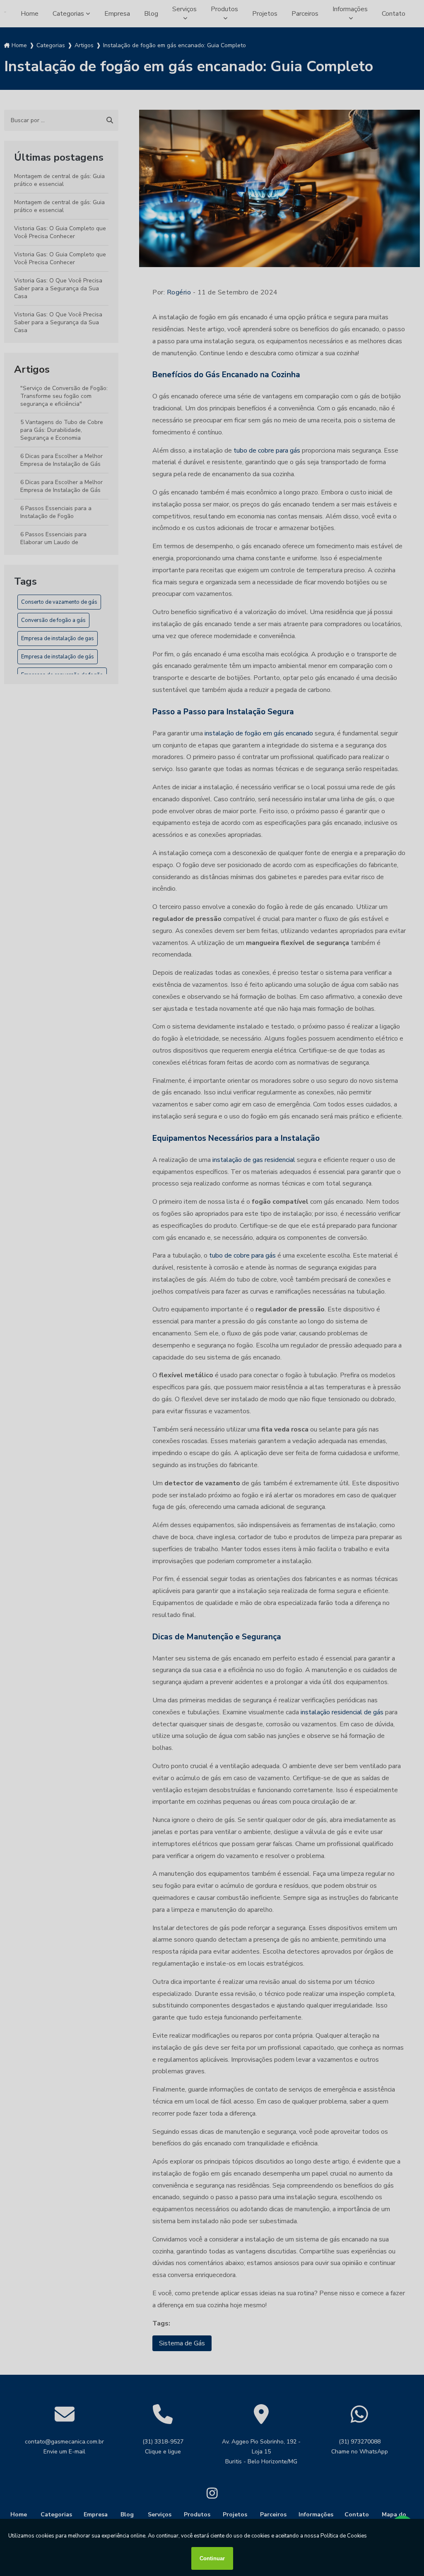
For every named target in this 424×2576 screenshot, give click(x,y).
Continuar (212, 2558)
